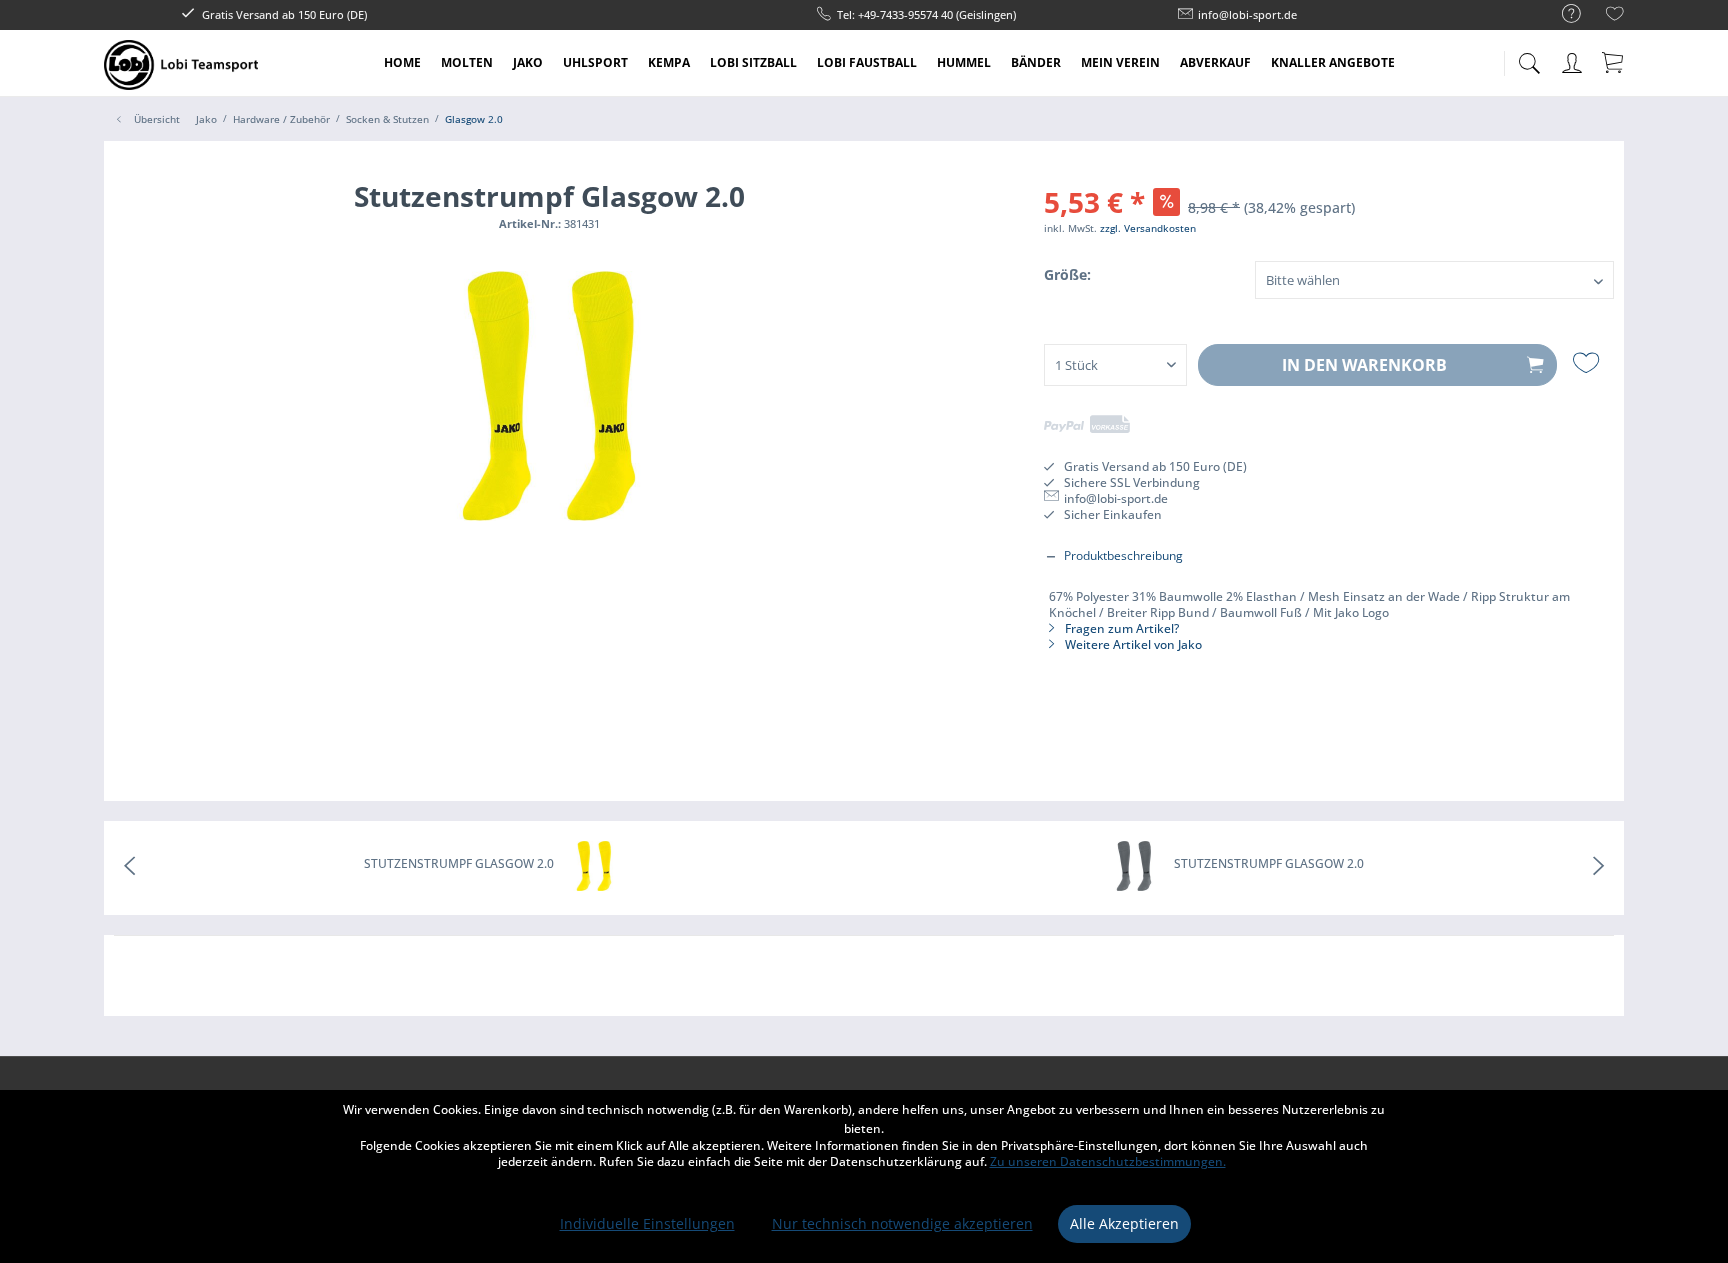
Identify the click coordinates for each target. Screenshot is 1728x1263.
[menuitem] (1561, 14)
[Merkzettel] (1615, 16)
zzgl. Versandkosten (1148, 228)
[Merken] (1588, 363)
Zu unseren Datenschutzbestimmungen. (1108, 1161)
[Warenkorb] (1614, 62)
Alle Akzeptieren (1124, 1223)
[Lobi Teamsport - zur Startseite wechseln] (181, 65)
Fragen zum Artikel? (1120, 628)
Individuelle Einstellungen (647, 1223)
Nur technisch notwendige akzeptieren (902, 1223)
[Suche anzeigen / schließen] (1529, 57)
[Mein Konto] (1574, 59)
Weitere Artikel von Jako (1132, 644)
